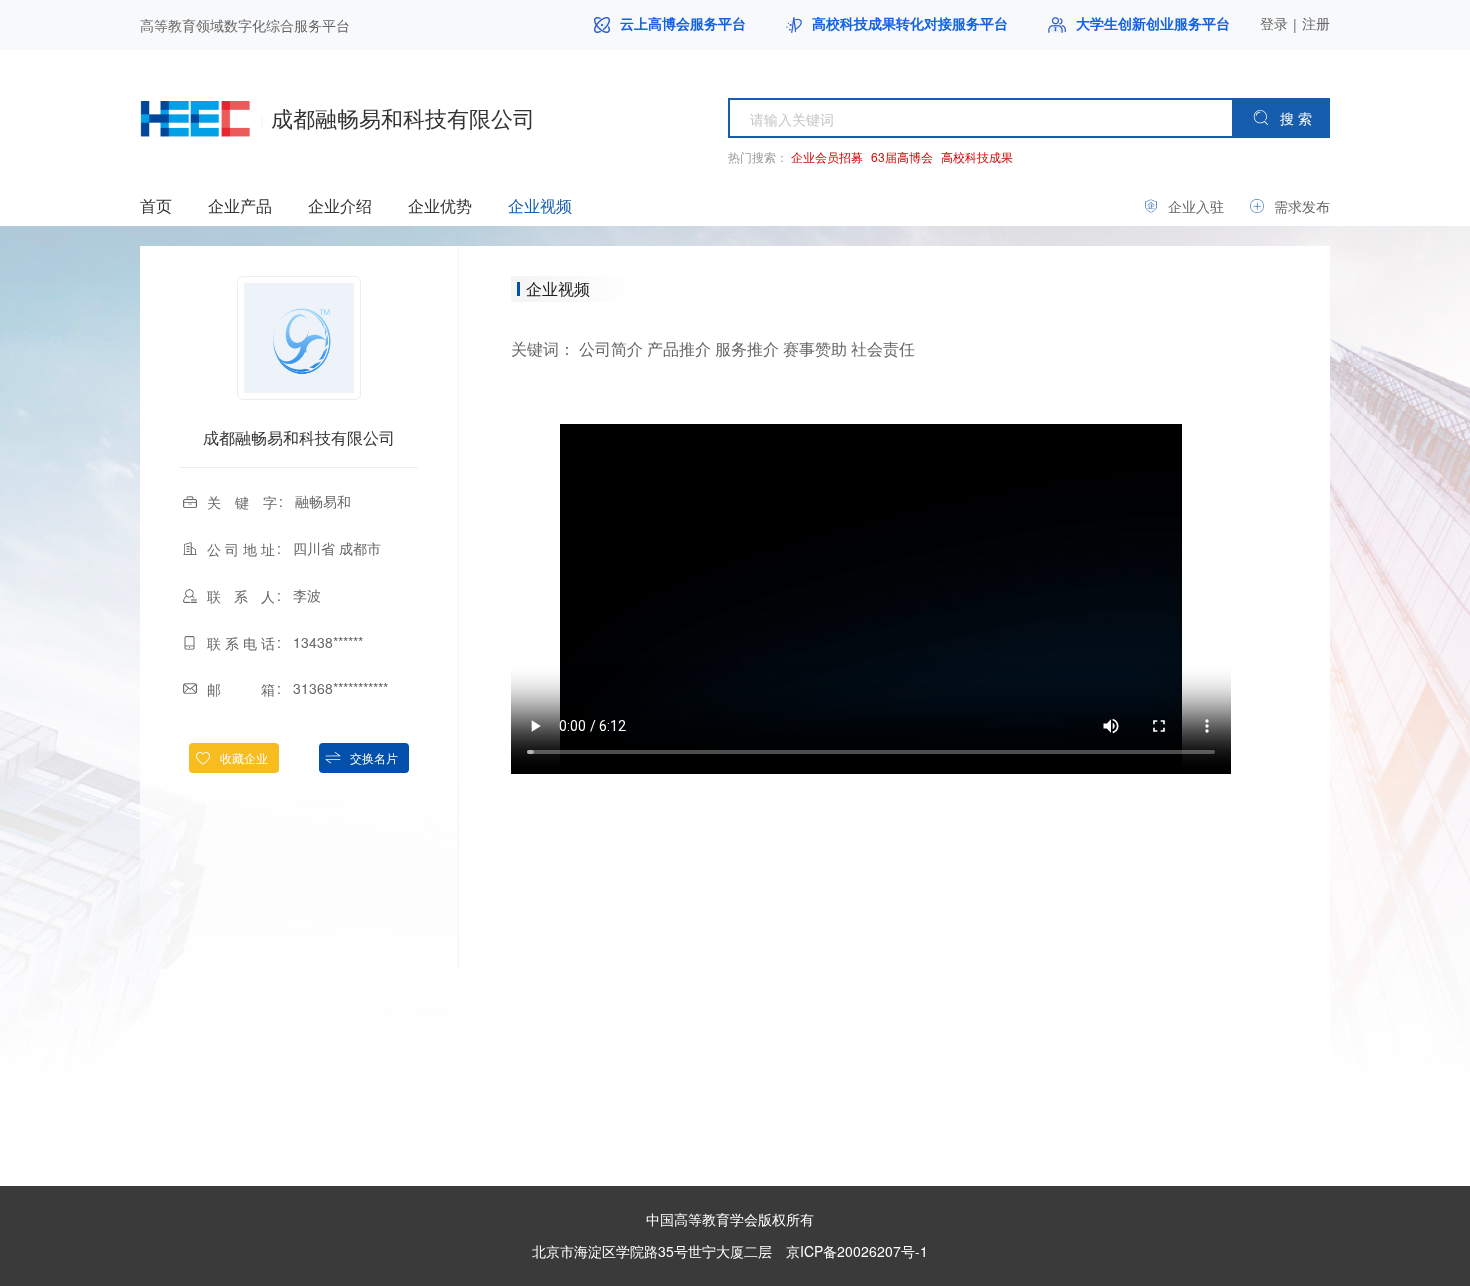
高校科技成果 (977, 156)
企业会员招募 (827, 156)
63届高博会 (902, 156)
